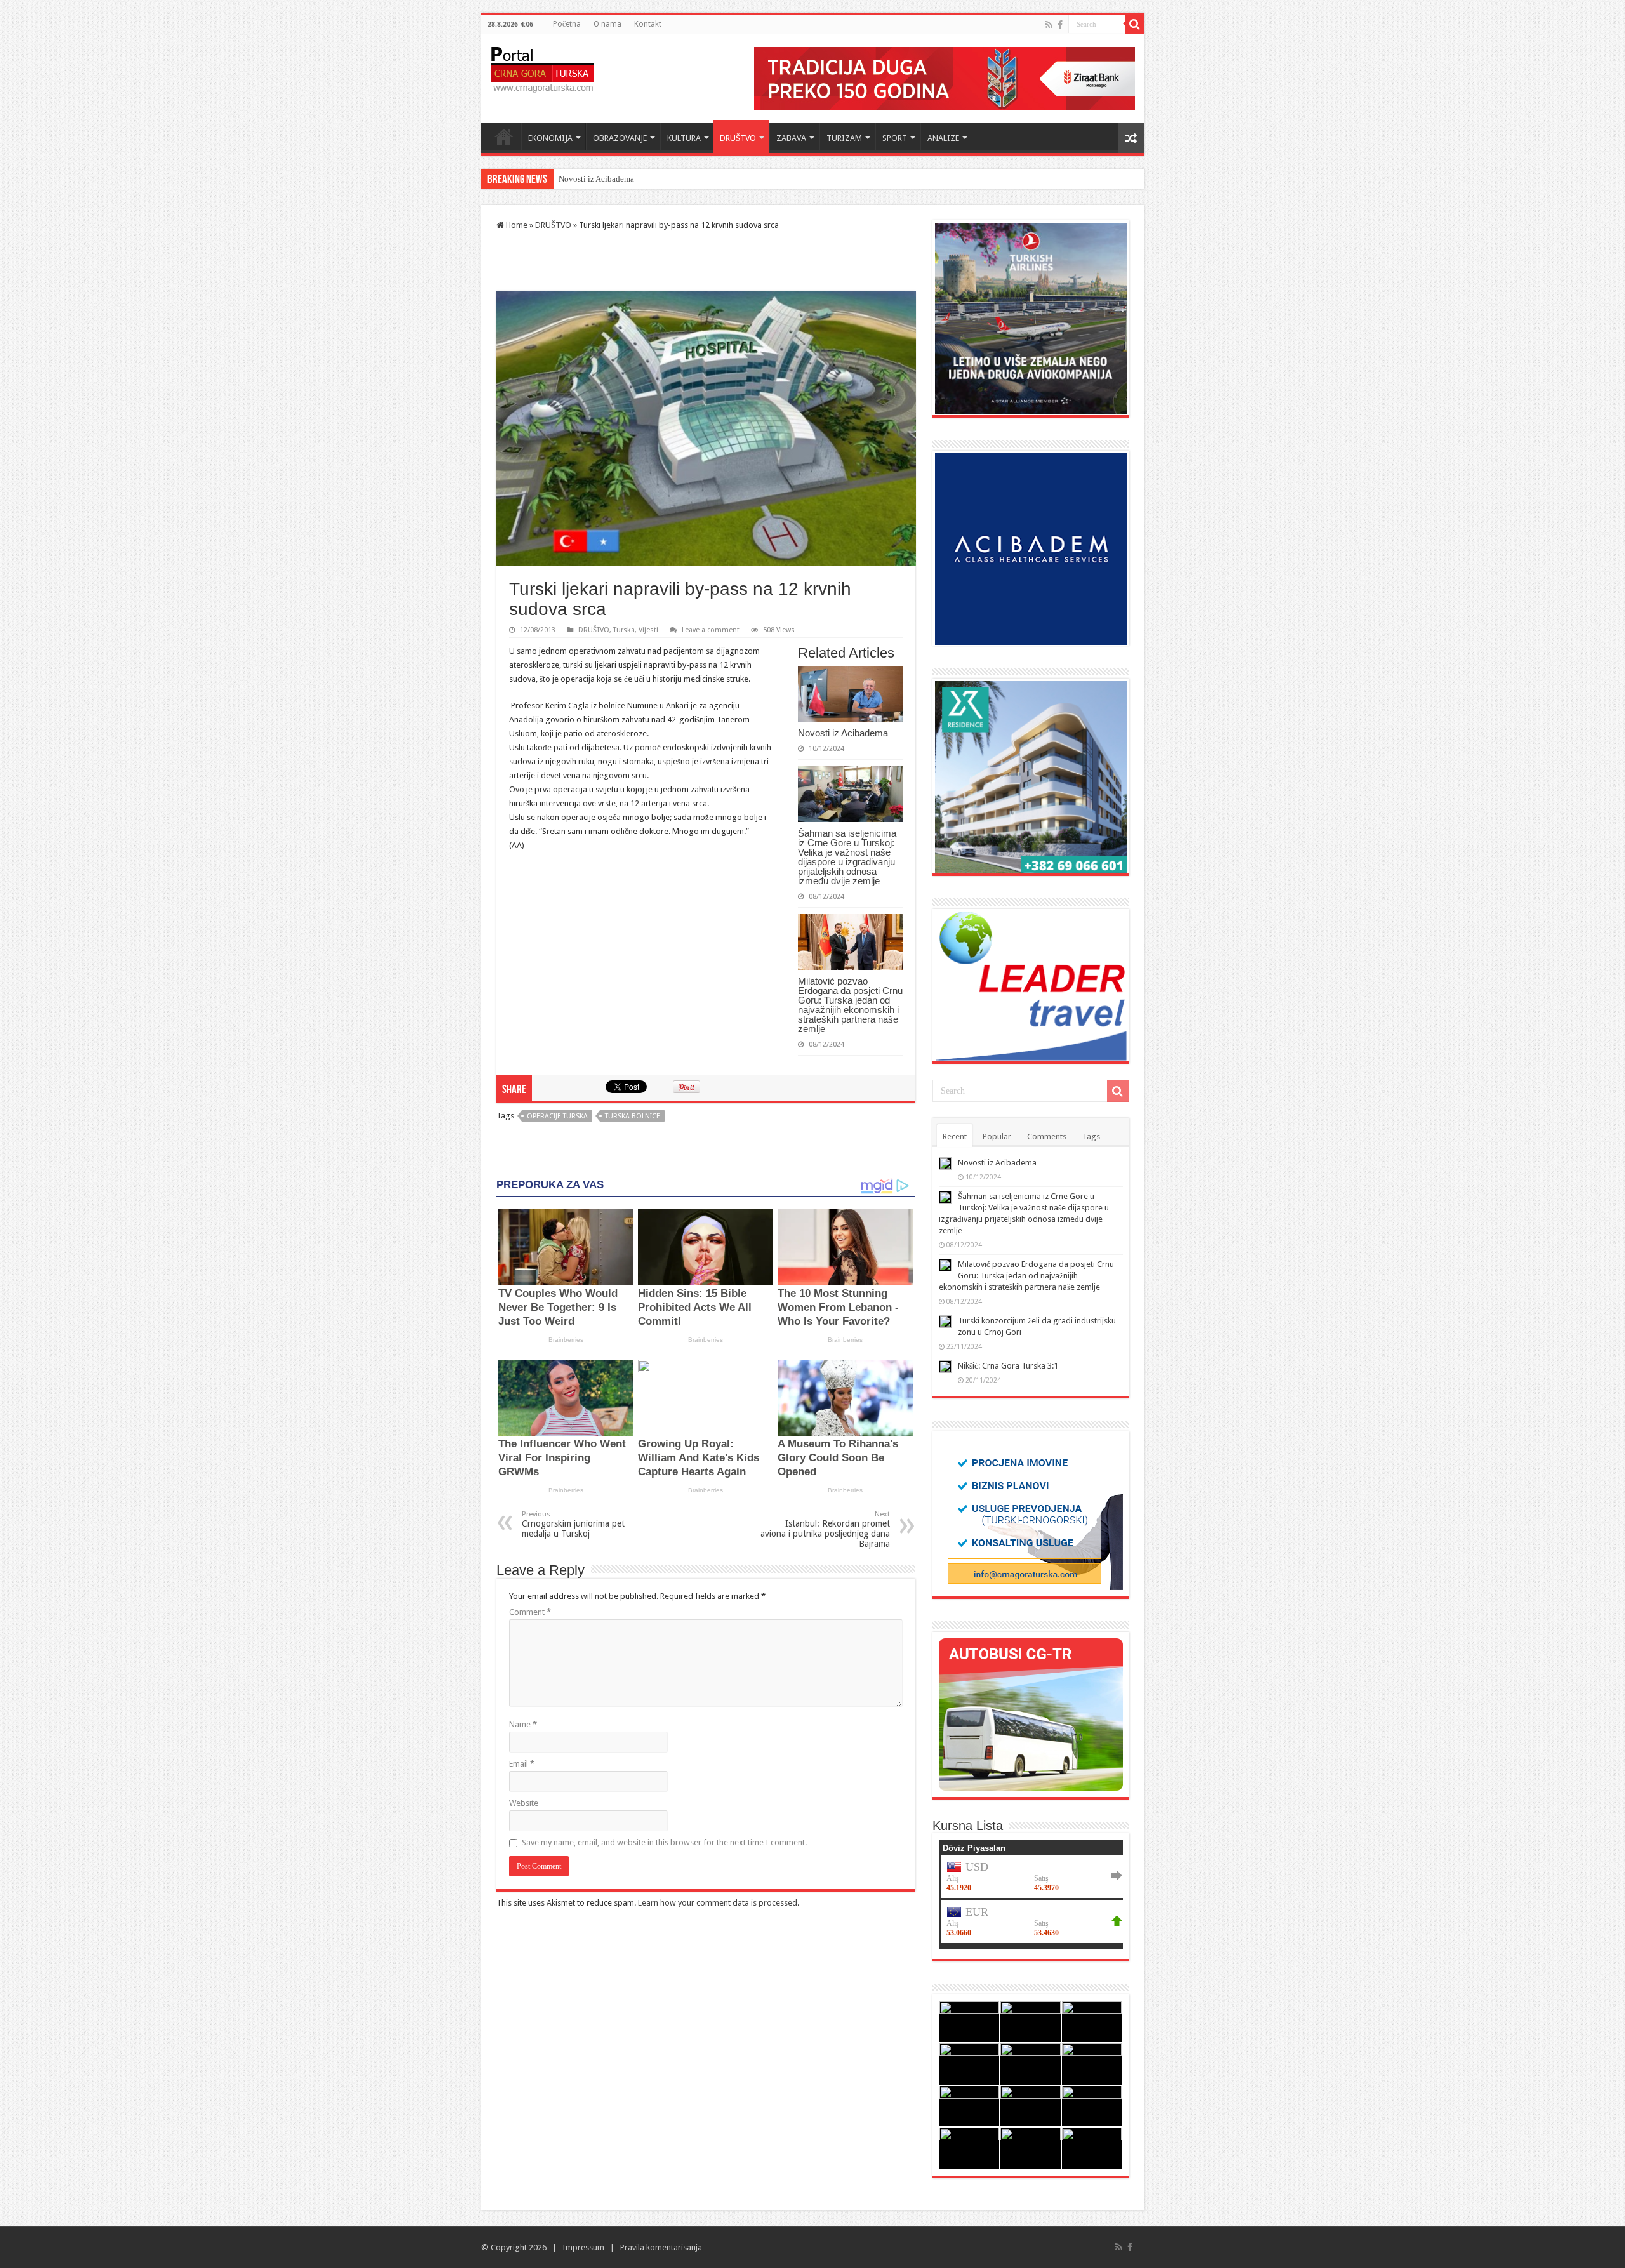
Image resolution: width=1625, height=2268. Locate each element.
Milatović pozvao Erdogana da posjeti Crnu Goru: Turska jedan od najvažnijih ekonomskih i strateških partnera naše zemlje (850, 1005)
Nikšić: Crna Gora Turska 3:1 (1008, 1366)
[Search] (1135, 24)
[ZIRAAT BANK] (945, 78)
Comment (530, 1612)
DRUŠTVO (738, 138)
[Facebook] (1060, 25)
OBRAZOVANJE (620, 138)
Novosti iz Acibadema (843, 733)
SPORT (895, 138)
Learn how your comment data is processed (718, 1903)
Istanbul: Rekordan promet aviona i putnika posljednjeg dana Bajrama (825, 1529)
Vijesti (648, 630)
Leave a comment (711, 630)
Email (522, 1764)
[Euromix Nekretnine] (1031, 776)
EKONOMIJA (550, 138)
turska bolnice (633, 1116)
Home (504, 136)
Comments (1047, 1137)
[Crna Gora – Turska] (542, 67)
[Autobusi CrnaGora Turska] (1031, 1714)
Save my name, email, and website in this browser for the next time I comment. (664, 1842)
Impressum (583, 2247)
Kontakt (648, 24)
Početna (567, 24)
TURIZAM (844, 138)
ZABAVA (791, 138)
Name (523, 1724)
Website (524, 1803)
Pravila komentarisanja (661, 2247)
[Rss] (1049, 25)
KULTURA (684, 138)
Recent (955, 1137)
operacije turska (557, 1116)
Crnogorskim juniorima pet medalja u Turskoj (573, 1524)
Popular (997, 1137)
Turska (624, 630)
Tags (1091, 1137)
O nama (607, 24)
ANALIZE (943, 138)
